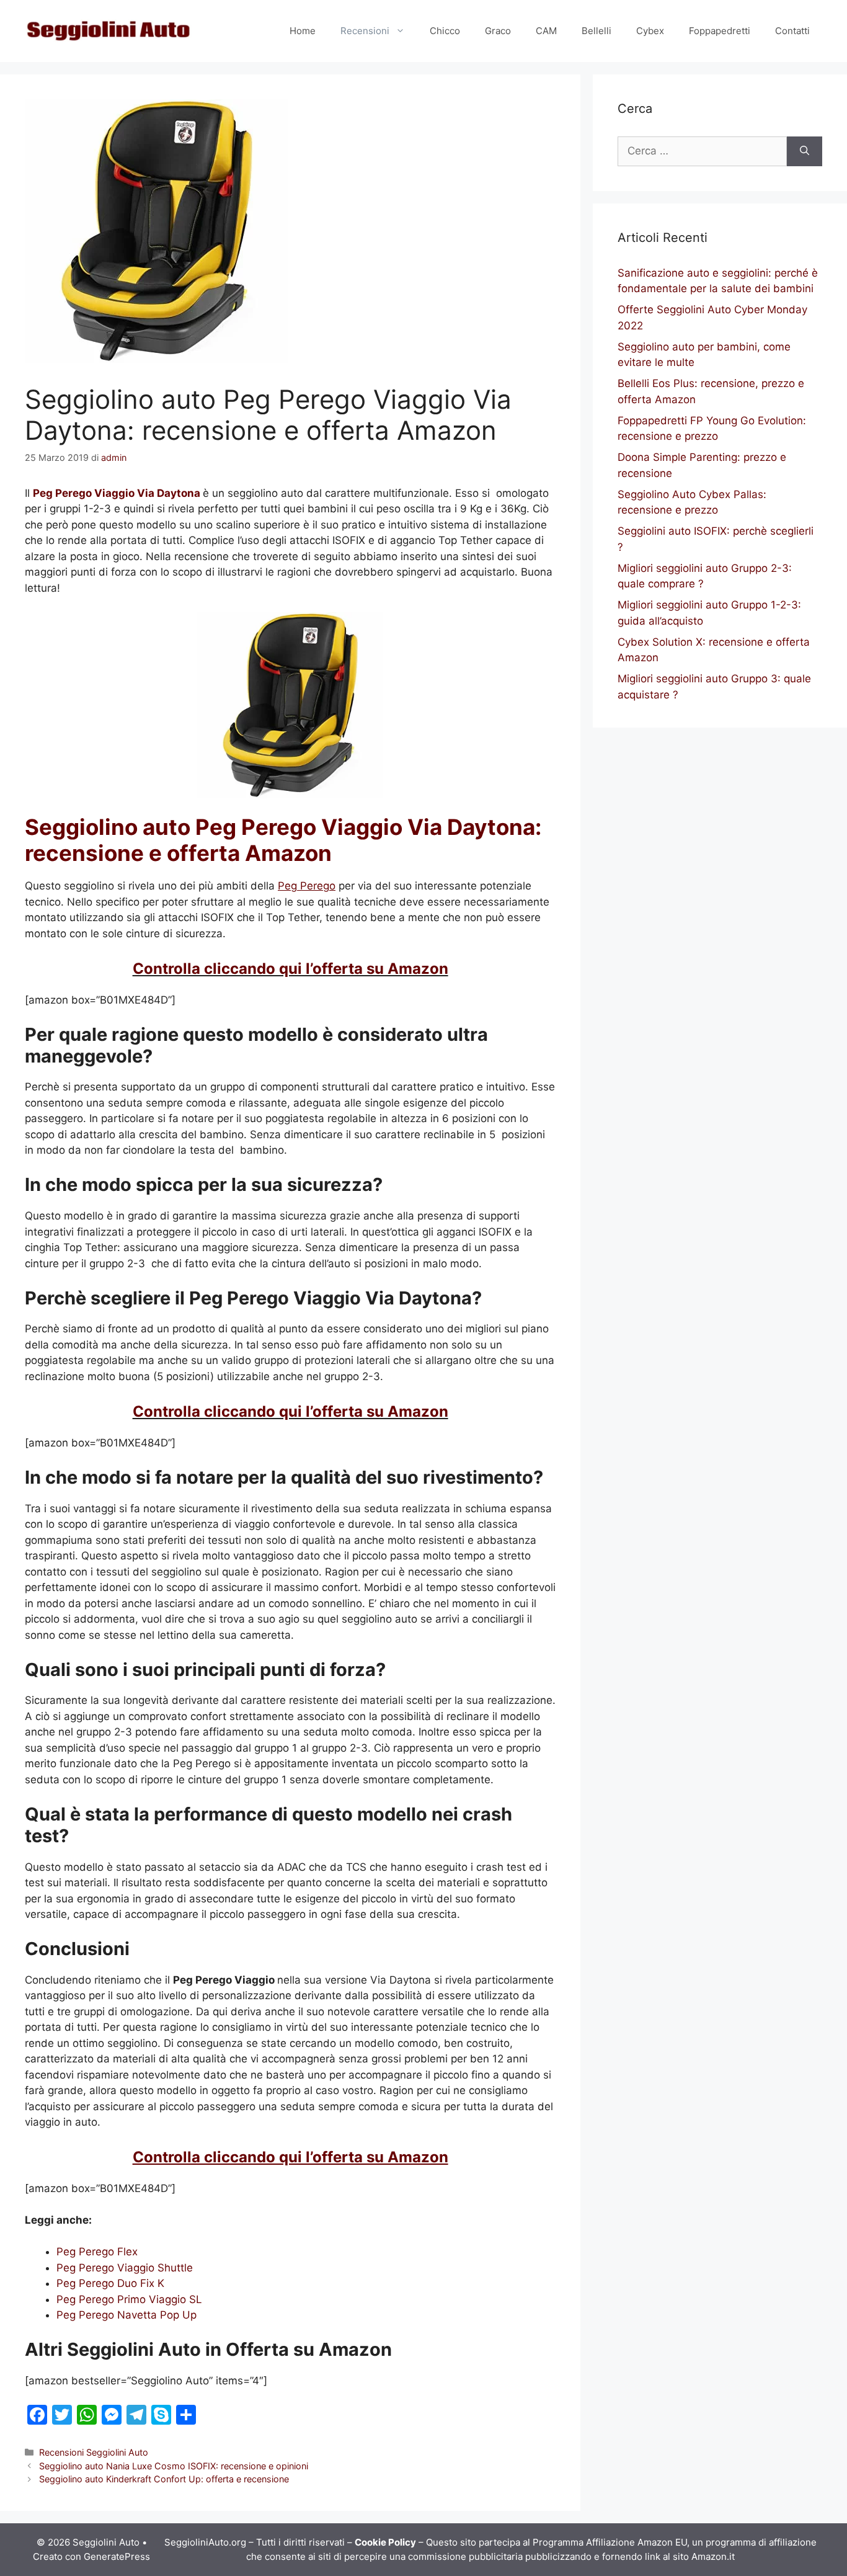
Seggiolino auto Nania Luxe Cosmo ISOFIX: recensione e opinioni (174, 2466)
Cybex (650, 31)
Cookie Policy (385, 2542)
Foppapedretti (720, 31)
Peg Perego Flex (97, 2252)
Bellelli (596, 31)
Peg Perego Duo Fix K (110, 2283)
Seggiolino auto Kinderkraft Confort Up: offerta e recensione (164, 2479)
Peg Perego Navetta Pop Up (126, 2315)
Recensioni (365, 31)
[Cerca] (805, 151)
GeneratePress (117, 2556)
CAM (546, 31)
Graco (498, 31)
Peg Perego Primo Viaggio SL (129, 2299)
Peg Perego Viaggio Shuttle (125, 2268)
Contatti (792, 31)
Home (303, 31)
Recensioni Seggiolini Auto (94, 2452)
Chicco (445, 31)
